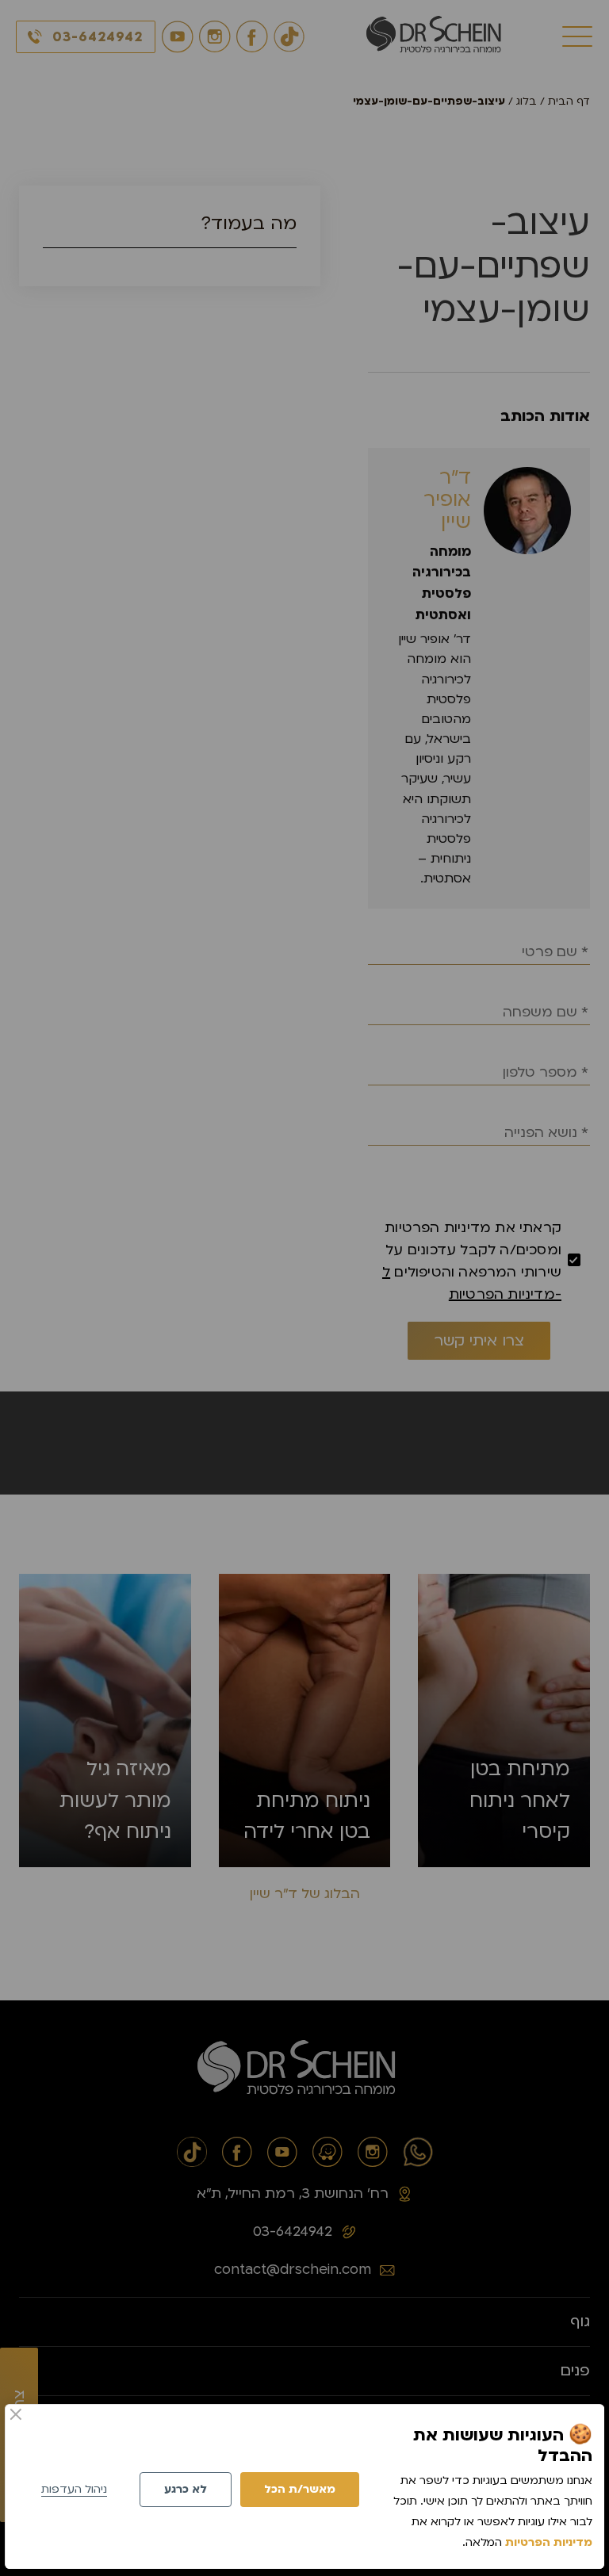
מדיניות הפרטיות (549, 2542)
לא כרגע (186, 2489)
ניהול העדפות (74, 2489)
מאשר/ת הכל (300, 2489)
